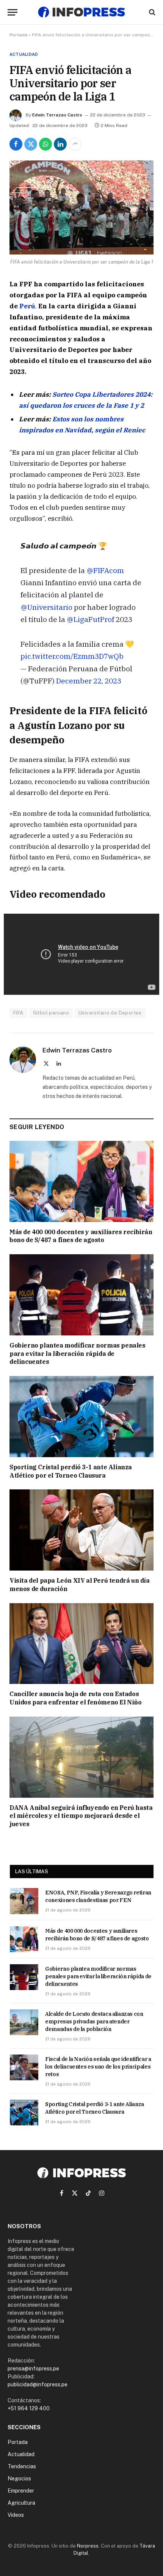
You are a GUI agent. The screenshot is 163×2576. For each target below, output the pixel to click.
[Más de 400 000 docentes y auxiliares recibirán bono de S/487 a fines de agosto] (81, 1181)
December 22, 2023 (89, 681)
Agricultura (21, 2503)
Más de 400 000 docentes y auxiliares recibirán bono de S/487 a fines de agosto (81, 1236)
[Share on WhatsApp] (45, 144)
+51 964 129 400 (29, 2408)
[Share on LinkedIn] (60, 144)
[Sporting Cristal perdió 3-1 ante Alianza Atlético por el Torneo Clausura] (81, 1417)
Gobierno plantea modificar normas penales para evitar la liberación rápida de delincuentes (78, 1354)
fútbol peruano (51, 1013)
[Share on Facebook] (16, 144)
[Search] (151, 12)
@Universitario (46, 607)
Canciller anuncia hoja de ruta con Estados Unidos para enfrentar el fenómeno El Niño (76, 1698)
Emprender (21, 2491)
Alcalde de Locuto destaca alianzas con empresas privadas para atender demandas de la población (94, 2022)
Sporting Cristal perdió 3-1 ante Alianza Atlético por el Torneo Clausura (71, 1471)
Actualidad (24, 54)
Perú (27, 306)
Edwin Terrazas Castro (57, 115)
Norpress (88, 2546)
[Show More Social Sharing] (75, 144)
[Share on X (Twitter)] (31, 144)
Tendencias (22, 2466)
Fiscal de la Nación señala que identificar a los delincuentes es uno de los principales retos (98, 2067)
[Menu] (13, 12)
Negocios (19, 2479)
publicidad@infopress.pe (38, 2384)
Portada (18, 35)
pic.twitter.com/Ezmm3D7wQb (72, 656)
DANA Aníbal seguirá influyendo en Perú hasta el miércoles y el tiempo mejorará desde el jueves (81, 1816)
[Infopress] (81, 12)
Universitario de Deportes (110, 1013)
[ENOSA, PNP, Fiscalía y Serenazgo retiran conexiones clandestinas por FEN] (24, 1901)
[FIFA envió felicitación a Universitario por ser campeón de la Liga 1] (81, 207)
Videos (16, 2515)
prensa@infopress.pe (33, 2369)
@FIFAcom (105, 570)
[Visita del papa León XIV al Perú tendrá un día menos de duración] (81, 1530)
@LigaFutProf (90, 619)
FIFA (18, 1013)
